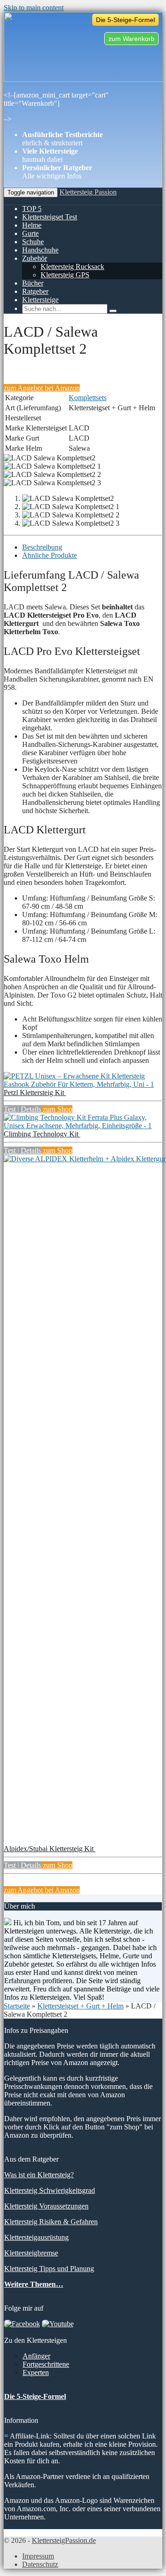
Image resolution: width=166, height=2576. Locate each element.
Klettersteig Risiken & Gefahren (51, 2222)
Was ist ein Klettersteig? (39, 2175)
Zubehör (35, 258)
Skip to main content (34, 8)
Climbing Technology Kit (42, 1134)
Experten (36, 2372)
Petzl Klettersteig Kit (35, 1093)
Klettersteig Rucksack (72, 267)
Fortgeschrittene (46, 2364)
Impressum (38, 2556)
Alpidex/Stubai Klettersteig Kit (50, 1849)
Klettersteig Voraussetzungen (46, 2206)
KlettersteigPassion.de (64, 2540)
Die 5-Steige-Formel (125, 20)
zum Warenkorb (131, 39)
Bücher (33, 283)
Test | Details (22, 1109)
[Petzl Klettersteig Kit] (83, 1084)
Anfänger (36, 2356)
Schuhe (33, 242)
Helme (32, 225)
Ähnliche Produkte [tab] (50, 555)
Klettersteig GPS (65, 275)
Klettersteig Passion (88, 192)
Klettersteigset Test (50, 217)
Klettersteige (40, 300)
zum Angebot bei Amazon (42, 388)
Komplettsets (88, 398)
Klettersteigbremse (31, 2253)
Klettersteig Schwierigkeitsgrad (50, 2190)
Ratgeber (35, 291)
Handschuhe (40, 250)
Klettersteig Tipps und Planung (49, 2269)
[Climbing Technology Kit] (83, 1126)
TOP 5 (32, 209)
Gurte (30, 233)
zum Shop (57, 1109)
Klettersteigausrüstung (36, 2237)
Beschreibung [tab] (42, 547)
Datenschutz (40, 2564)
